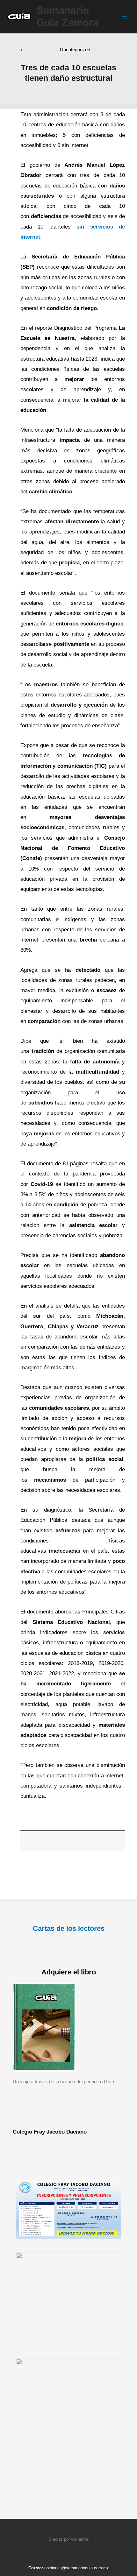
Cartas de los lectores (69, 1928)
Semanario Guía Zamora (68, 16)
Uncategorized (75, 49)
